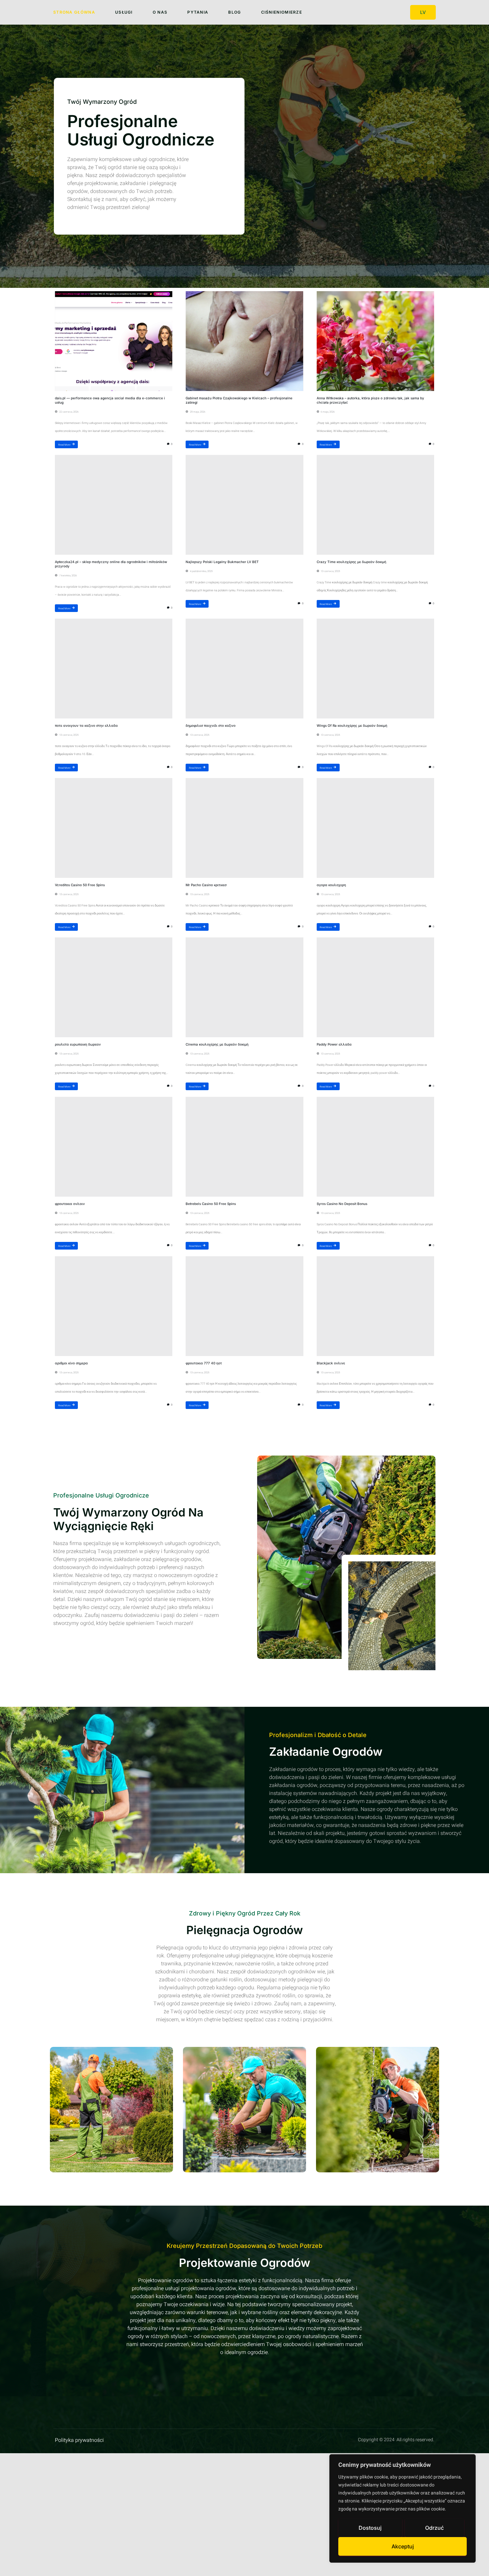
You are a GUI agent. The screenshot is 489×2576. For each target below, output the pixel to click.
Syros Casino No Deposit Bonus (342, 1204)
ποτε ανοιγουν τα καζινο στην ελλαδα (86, 725)
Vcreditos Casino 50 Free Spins (80, 885)
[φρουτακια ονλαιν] (114, 1147)
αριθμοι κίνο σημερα (71, 1363)
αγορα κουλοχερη (331, 885)
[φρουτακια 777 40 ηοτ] (244, 1306)
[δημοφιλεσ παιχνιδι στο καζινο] (244, 669)
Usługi (124, 12)
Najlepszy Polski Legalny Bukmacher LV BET (222, 562)
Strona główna (74, 12)
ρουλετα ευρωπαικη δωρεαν (78, 1044)
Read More (64, 444)
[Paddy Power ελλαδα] (375, 987)
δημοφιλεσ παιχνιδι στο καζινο (211, 725)
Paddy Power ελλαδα (334, 1044)
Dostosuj (370, 2528)
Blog (235, 12)
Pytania (198, 12)
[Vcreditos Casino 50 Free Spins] (114, 828)
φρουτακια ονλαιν (70, 1204)
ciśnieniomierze (282, 12)
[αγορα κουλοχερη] (375, 828)
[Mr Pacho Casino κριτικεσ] (244, 828)
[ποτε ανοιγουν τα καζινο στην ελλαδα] (114, 669)
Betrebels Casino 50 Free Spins (211, 1204)
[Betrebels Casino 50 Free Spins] (244, 1147)
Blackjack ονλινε (331, 1363)
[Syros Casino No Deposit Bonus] (375, 1147)
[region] (403, 2508)
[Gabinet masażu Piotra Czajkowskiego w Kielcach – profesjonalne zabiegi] (244, 341)
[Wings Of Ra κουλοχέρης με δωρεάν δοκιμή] (375, 669)
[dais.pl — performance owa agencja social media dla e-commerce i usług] (114, 341)
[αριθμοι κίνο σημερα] (114, 1306)
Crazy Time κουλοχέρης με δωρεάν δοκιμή (351, 562)
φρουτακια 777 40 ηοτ (204, 1363)
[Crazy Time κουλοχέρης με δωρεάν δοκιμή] (375, 505)
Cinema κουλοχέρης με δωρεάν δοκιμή (217, 1044)
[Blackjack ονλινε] (375, 1306)
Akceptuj (403, 2546)
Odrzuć (434, 2528)
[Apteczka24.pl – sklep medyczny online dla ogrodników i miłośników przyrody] (114, 505)
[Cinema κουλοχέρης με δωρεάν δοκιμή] (244, 987)
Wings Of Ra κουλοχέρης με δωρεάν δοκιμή (352, 725)
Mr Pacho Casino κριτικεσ (206, 885)
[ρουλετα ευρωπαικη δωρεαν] (114, 987)
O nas (160, 12)
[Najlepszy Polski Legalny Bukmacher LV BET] (244, 505)
